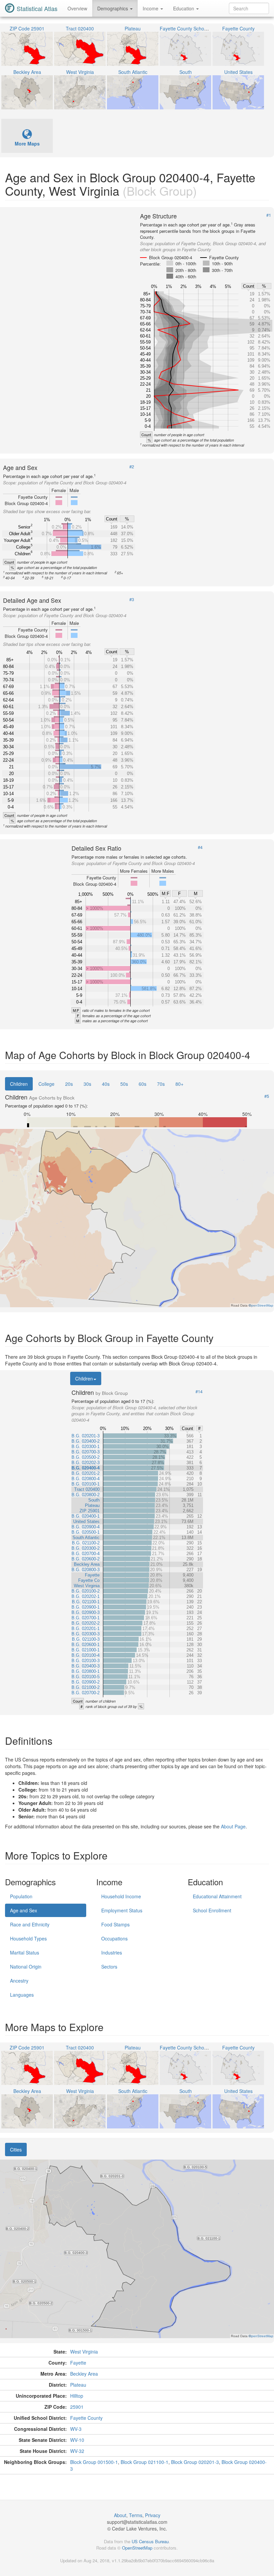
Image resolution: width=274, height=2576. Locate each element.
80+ (179, 1084)
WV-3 (76, 2429)
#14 (199, 1392)
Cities (16, 2150)
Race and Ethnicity (30, 1924)
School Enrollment (212, 1910)
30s (87, 1084)
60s (143, 1084)
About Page (233, 1826)
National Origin (26, 1967)
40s (106, 1084)
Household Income (121, 1896)
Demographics (113, 8)
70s (161, 1084)
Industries (112, 1952)
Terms (136, 2515)
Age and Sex (24, 1910)
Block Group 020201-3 (195, 2462)
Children (19, 1084)
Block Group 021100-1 (145, 2462)
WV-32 (77, 2451)
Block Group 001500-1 (94, 2462)
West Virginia (84, 2352)
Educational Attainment (217, 1896)
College (46, 1084)
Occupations (114, 1938)
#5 (267, 1096)
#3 (132, 599)
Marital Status (25, 1952)
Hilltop (77, 2396)
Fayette (78, 2363)
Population (21, 1896)
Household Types (28, 1938)
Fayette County (86, 2418)
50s (124, 1084)
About (120, 2515)
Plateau (78, 2385)
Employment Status (122, 1910)
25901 (77, 2407)
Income (151, 8)
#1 (269, 215)
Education (184, 8)
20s (69, 1084)
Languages (22, 1995)
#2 (132, 467)
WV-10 (77, 2440)
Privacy (153, 2515)
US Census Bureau (150, 2541)
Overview (77, 8)
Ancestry (19, 1981)
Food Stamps (115, 1924)
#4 (200, 847)
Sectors (109, 1967)
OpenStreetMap (137, 2548)
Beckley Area (84, 2374)
